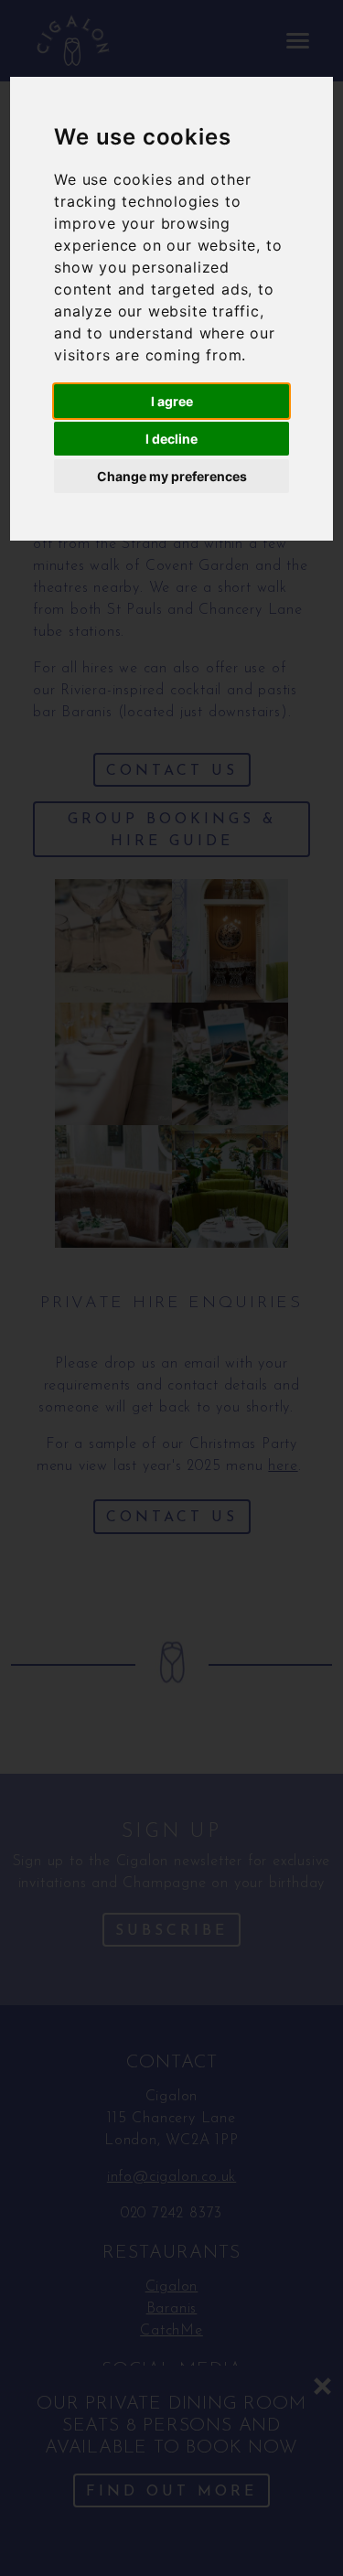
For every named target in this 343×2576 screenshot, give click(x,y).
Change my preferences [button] (172, 476)
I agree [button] (172, 401)
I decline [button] (171, 439)
